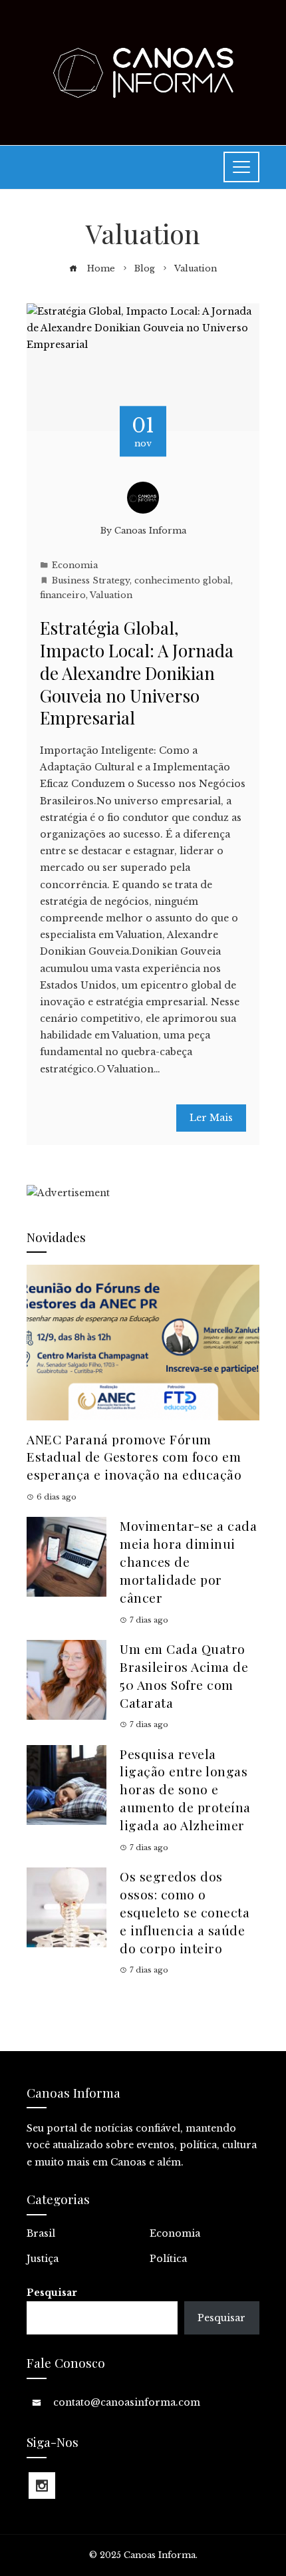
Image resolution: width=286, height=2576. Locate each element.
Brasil (41, 2233)
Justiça (43, 2259)
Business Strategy (91, 580)
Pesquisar (52, 2293)
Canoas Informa (150, 531)
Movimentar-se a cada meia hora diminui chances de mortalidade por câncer (188, 1561)
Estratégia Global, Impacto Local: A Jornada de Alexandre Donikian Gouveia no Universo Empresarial (137, 673)
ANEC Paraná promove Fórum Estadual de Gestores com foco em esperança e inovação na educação (134, 1457)
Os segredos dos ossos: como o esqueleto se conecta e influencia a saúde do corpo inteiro (185, 1912)
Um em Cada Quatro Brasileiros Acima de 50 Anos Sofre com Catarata (184, 1676)
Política (168, 2259)
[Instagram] (42, 2486)
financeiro (63, 595)
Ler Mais (211, 1118)
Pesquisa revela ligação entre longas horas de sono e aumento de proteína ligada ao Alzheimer (185, 1790)
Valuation (111, 595)
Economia (75, 565)
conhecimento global (183, 580)
